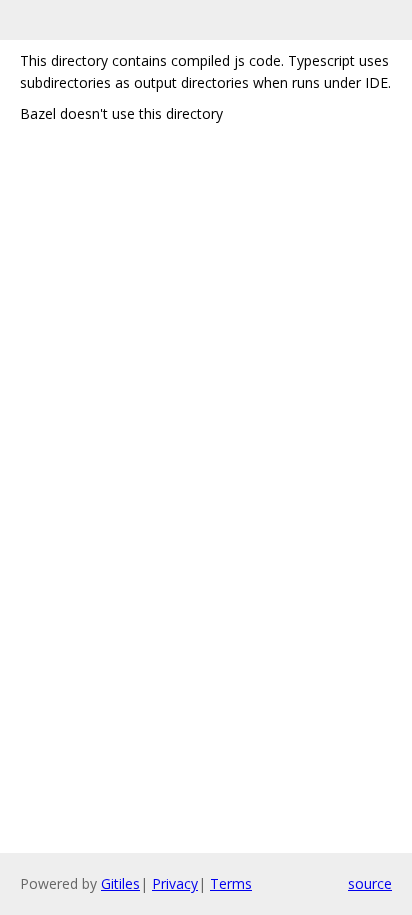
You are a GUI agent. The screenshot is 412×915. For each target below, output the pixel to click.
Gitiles (120, 883)
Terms (231, 883)
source (370, 883)
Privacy (175, 883)
